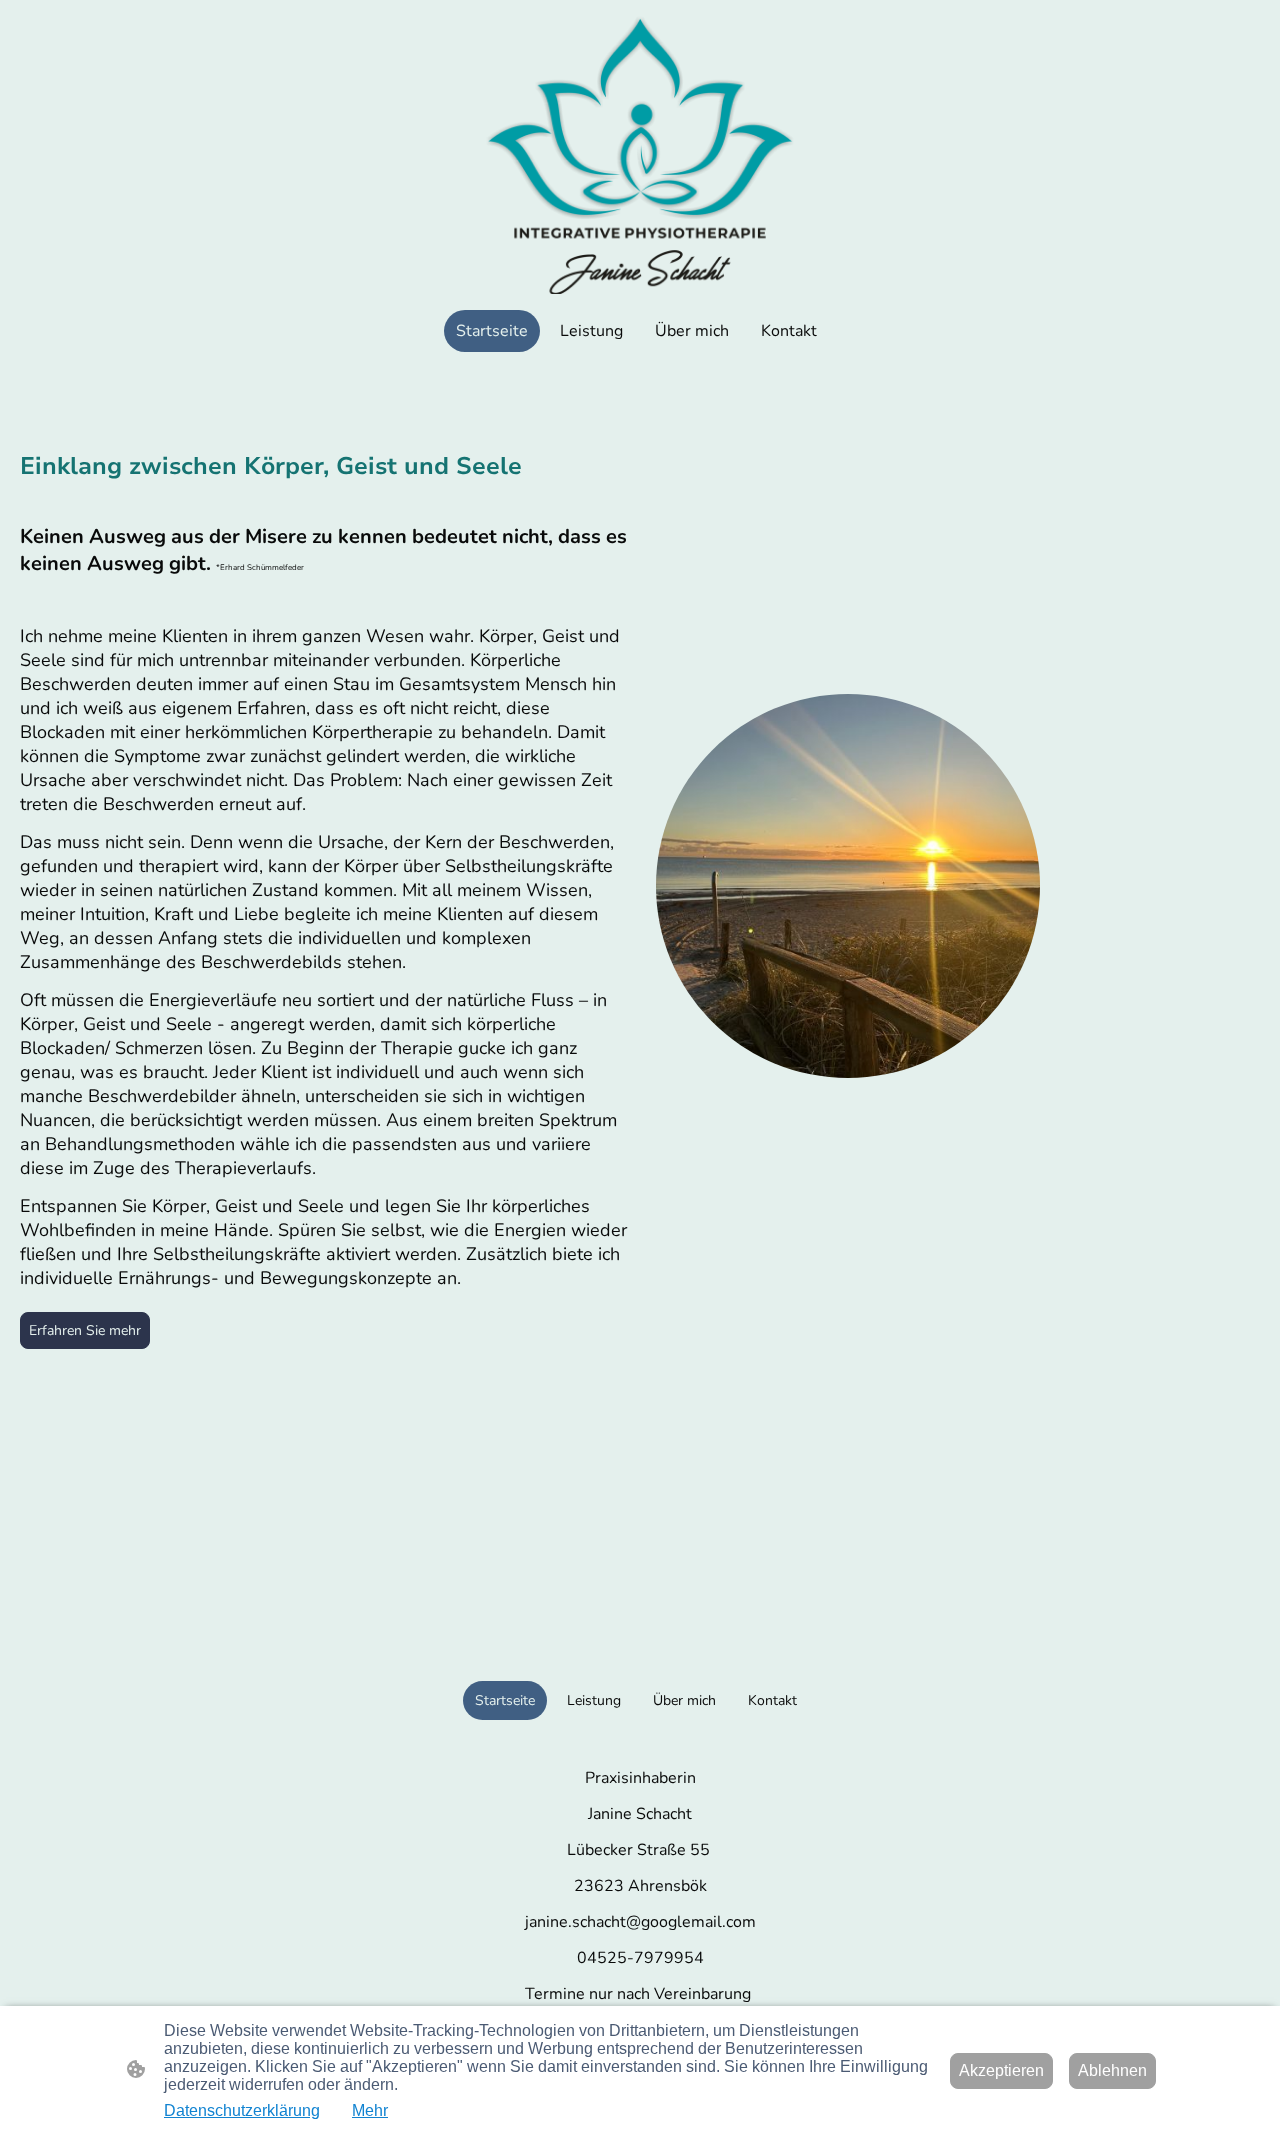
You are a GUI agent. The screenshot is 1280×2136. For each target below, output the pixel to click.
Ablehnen (1112, 2070)
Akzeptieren (1001, 2070)
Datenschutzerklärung (242, 2110)
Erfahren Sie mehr (85, 1330)
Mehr (370, 2110)
